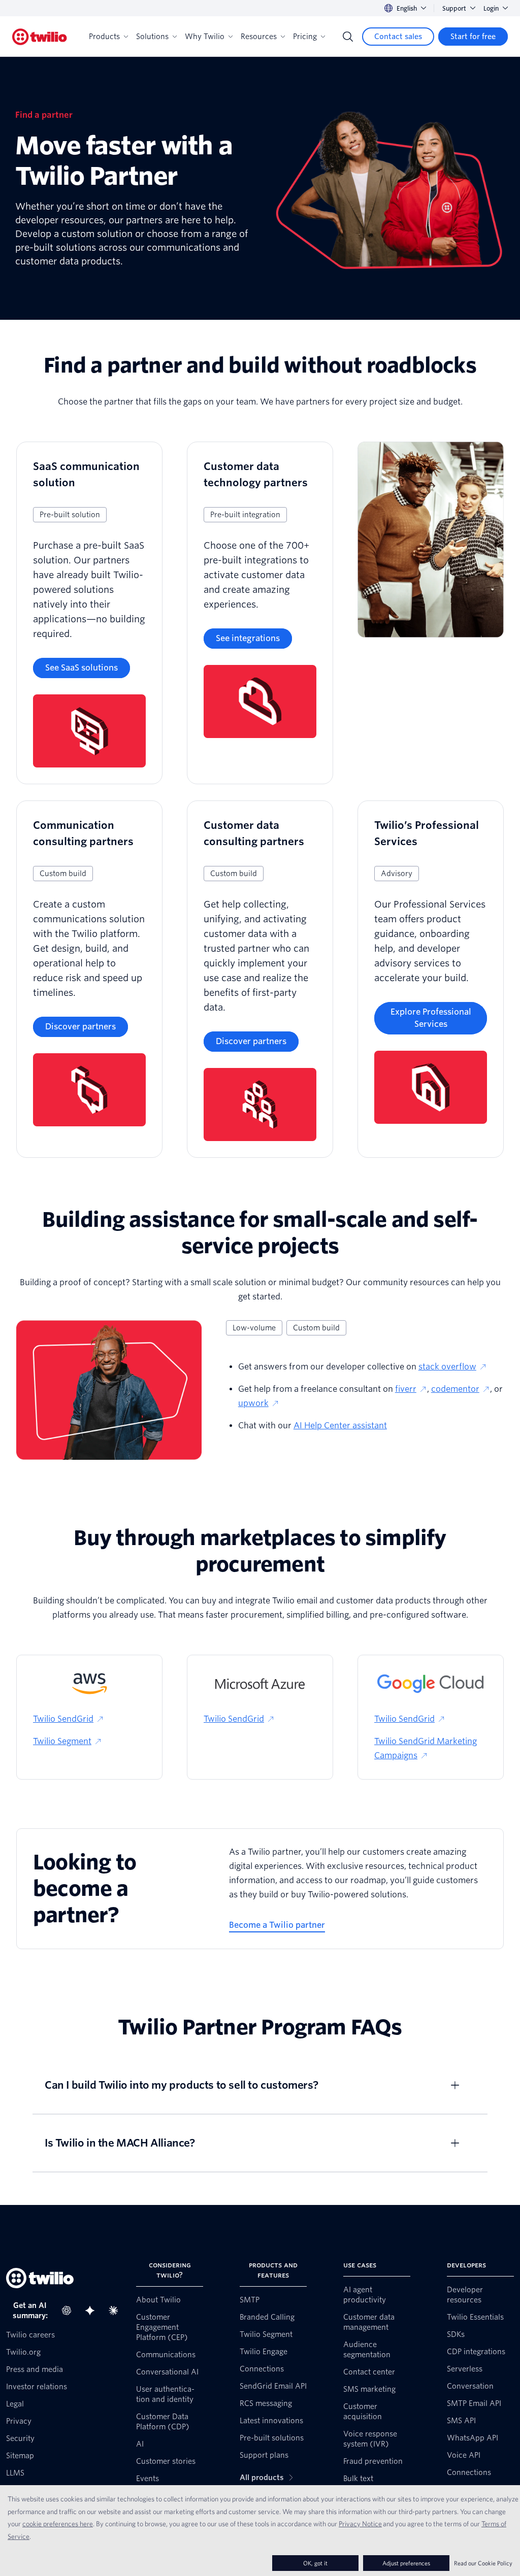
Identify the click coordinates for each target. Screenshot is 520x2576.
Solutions (152, 37)
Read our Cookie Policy (483, 2563)
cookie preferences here (58, 2524)
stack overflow (447, 1367)
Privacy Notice (360, 2524)
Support (454, 8)
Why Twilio (205, 37)
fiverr (406, 1389)
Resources (259, 37)
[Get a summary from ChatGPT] (70, 2311)
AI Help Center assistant (340, 1426)
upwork (253, 1403)
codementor (455, 1389)
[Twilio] (40, 37)
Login (491, 8)
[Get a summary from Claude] (116, 2311)
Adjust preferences (406, 2563)
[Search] (348, 37)
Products (104, 37)
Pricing (305, 37)
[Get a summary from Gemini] (93, 2311)
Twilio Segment (62, 1741)
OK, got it (315, 2563)
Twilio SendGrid (63, 1719)
